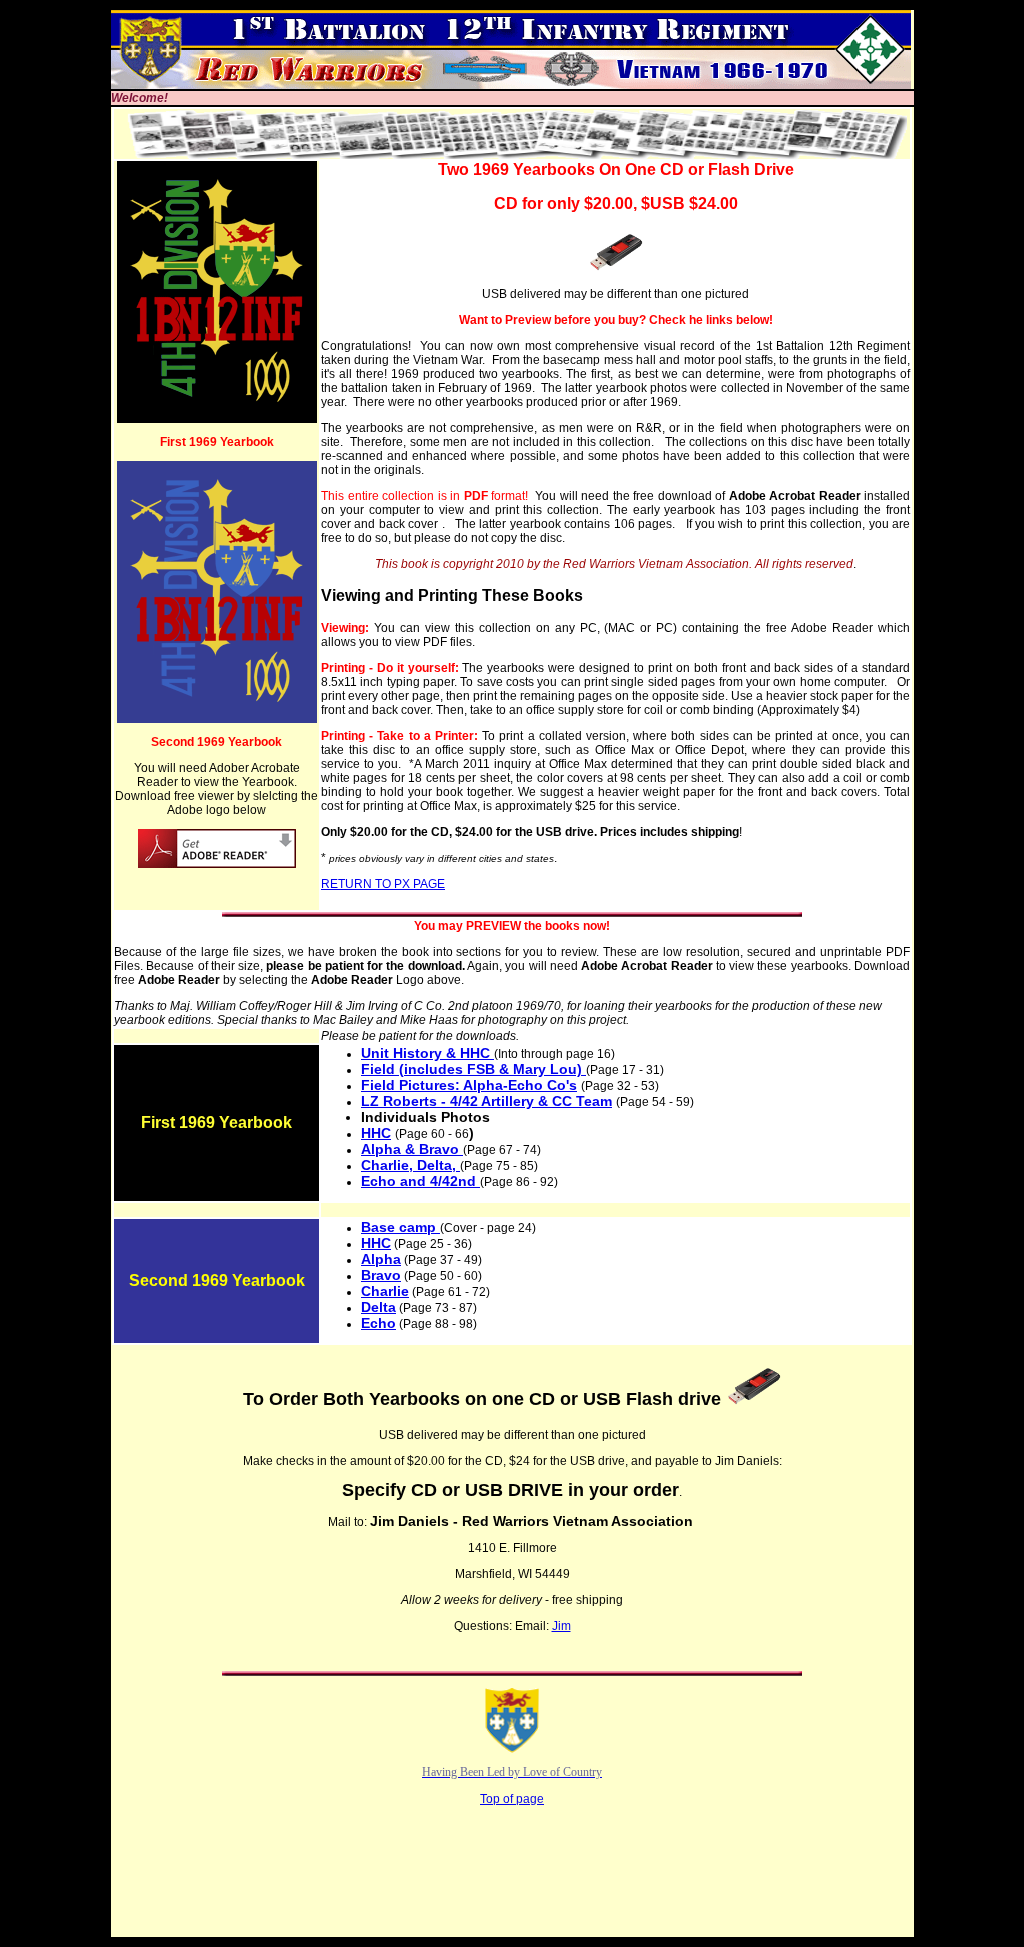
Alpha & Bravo (412, 1149)
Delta (378, 1307)
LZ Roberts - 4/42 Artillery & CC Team (486, 1101)
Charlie (385, 1291)
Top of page (512, 1799)
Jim (561, 1626)
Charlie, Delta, (410, 1165)
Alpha (381, 1259)
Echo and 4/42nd (420, 1181)
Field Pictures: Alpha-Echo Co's (469, 1085)
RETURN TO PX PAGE (383, 884)
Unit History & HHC (427, 1053)
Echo (378, 1323)
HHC (376, 1133)
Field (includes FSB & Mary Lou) (473, 1069)
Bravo (381, 1275)
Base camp (400, 1227)
